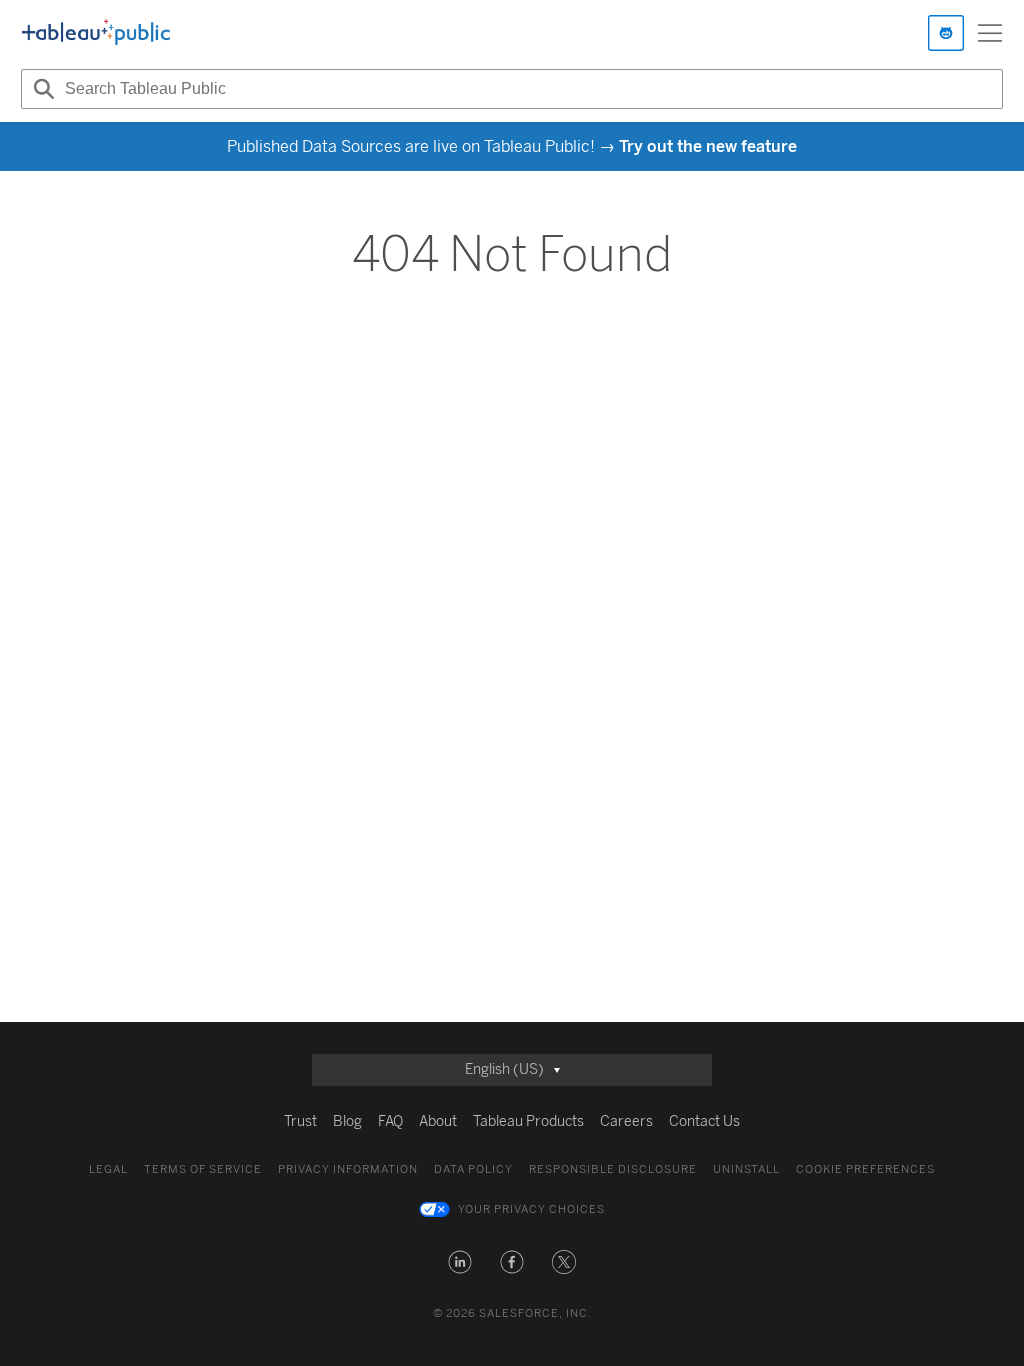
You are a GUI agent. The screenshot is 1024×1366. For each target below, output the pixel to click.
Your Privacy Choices (531, 1209)
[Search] (41, 89)
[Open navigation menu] (990, 33)
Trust (300, 1121)
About (438, 1121)
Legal (108, 1169)
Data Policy (473, 1169)
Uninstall (746, 1169)
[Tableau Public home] (96, 33)
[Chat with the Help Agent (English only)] (946, 33)
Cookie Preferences (865, 1169)
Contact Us (704, 1121)
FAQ (390, 1121)
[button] (460, 1262)
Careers (626, 1121)
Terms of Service (203, 1169)
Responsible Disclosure (613, 1169)
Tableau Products (528, 1121)
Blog (347, 1121)
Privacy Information (348, 1169)
